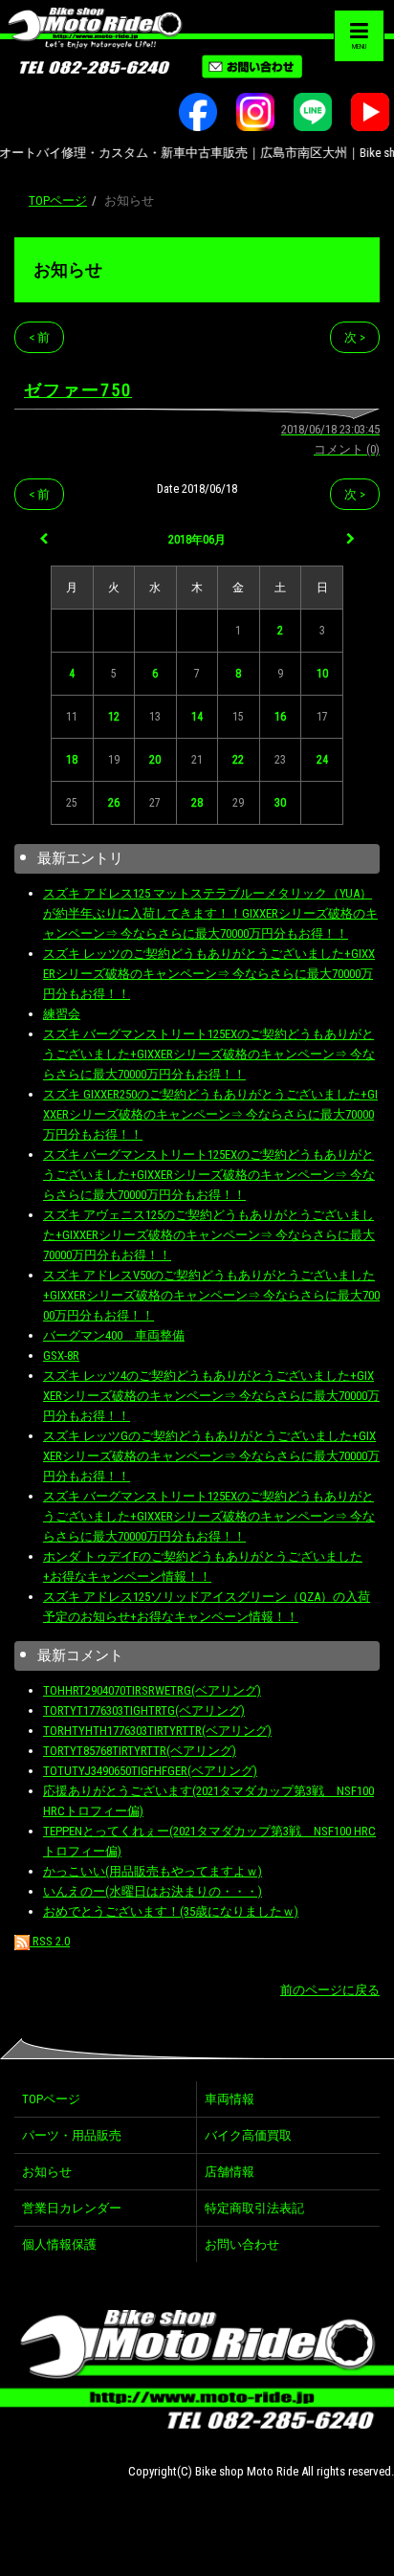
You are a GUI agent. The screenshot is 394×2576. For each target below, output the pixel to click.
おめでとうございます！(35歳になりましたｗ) (171, 1911)
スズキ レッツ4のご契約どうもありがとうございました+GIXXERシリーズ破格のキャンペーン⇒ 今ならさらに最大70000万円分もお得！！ (211, 1396)
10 (322, 674)
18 (72, 760)
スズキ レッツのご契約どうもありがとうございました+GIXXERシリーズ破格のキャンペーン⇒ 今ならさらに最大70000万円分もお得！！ (209, 974)
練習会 (62, 1014)
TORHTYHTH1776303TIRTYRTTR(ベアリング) (157, 1731)
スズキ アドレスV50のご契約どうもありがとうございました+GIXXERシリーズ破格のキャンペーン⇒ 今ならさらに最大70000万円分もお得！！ (211, 1295)
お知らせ (68, 269)
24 (322, 760)
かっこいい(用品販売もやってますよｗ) (153, 1871)
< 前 (39, 337)
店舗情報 (230, 2172)
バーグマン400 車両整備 (114, 1335)
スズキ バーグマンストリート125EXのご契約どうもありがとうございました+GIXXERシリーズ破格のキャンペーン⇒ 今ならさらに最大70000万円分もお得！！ (209, 1054)
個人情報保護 (59, 2244)
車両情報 (230, 2099)
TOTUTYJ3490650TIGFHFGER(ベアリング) (150, 1771)
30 (280, 803)
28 (197, 803)
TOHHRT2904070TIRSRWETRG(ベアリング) (152, 1690)
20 (155, 760)
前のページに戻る (330, 1990)
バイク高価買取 (248, 2135)
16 (280, 717)
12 (114, 717)
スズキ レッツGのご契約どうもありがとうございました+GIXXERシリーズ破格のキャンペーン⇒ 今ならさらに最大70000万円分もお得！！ (211, 1456)
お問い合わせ (242, 2244)
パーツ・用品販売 (72, 2135)
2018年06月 (197, 540)
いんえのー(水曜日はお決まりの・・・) (153, 1891)
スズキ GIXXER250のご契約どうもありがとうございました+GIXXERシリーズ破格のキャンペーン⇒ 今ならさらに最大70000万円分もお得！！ (210, 1114)
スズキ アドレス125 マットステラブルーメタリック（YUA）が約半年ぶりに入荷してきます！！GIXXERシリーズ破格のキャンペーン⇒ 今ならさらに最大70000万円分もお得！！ (210, 913)
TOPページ (58, 200)
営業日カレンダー (72, 2208)
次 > (355, 337)
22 (238, 760)
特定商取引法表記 (254, 2208)
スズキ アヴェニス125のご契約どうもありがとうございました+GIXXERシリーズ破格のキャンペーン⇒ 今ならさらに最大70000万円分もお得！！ (209, 1235)
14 (197, 717)
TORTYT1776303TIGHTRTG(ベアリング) (144, 1710)
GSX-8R (61, 1355)
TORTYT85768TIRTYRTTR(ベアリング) (140, 1751)
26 (114, 803)
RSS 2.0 (50, 1941)
